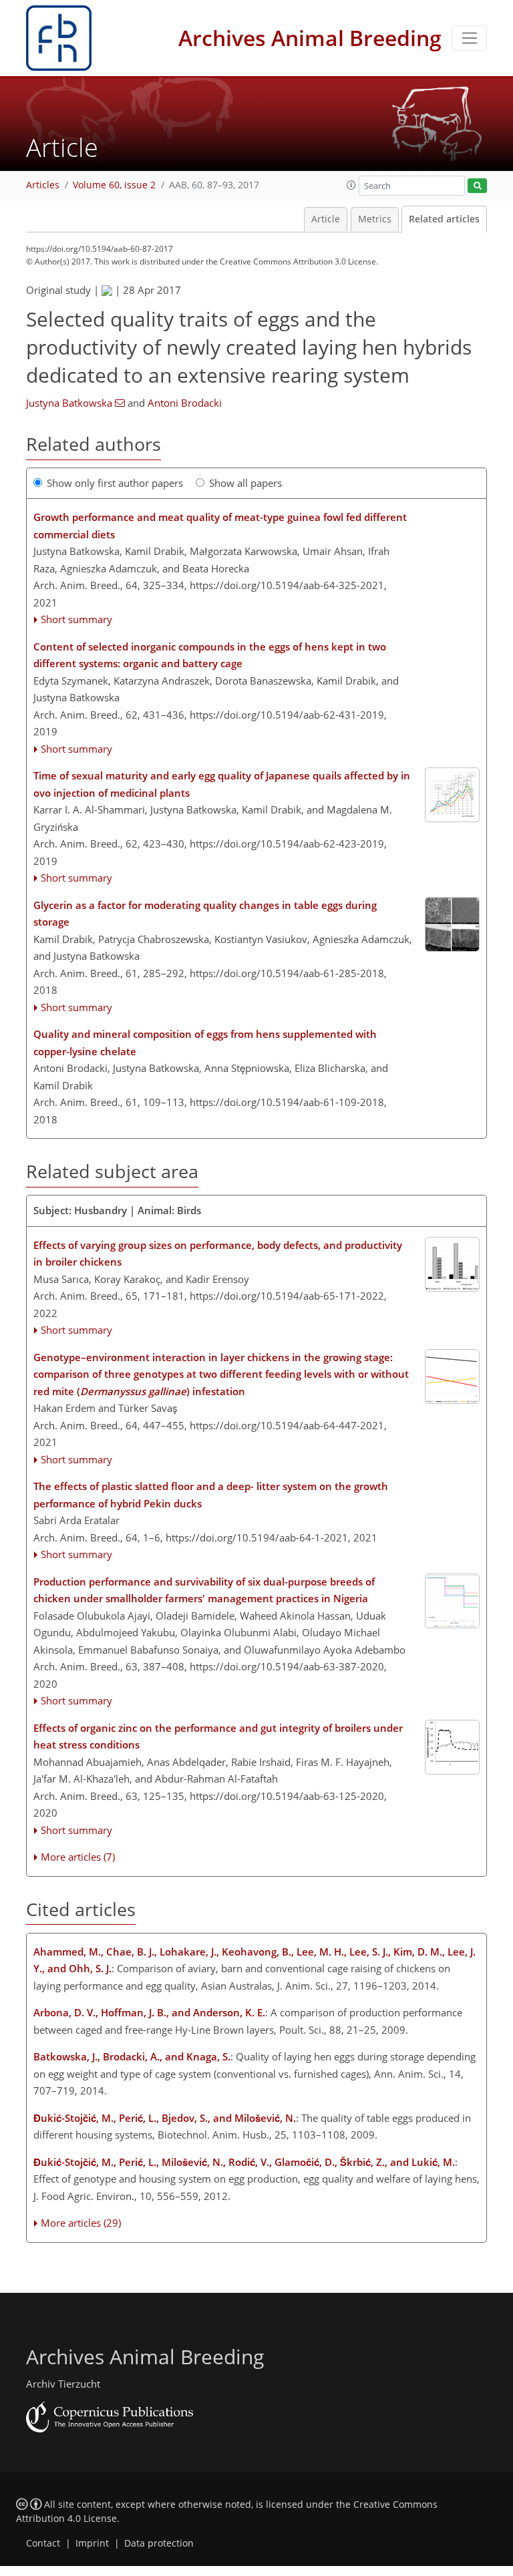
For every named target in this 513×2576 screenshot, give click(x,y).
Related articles (444, 219)
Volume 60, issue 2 (114, 185)
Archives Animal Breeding (310, 38)
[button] (351, 185)
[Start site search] (477, 186)
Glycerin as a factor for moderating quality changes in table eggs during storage (205, 914)
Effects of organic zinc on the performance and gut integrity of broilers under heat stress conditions (218, 1736)
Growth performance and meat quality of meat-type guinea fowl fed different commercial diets (220, 526)
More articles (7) (78, 1857)
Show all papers (245, 483)
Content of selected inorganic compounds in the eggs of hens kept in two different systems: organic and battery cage (210, 655)
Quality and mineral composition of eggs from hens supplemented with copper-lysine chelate (205, 1043)
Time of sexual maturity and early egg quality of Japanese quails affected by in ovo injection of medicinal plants (222, 784)
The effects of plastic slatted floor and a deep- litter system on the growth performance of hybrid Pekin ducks (211, 1495)
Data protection (159, 2543)
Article (326, 219)
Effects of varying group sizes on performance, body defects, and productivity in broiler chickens (218, 1254)
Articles (43, 185)
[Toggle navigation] (469, 38)
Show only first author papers (115, 483)
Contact (43, 2543)
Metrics (375, 219)
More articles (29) (81, 2223)
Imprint (92, 2543)
